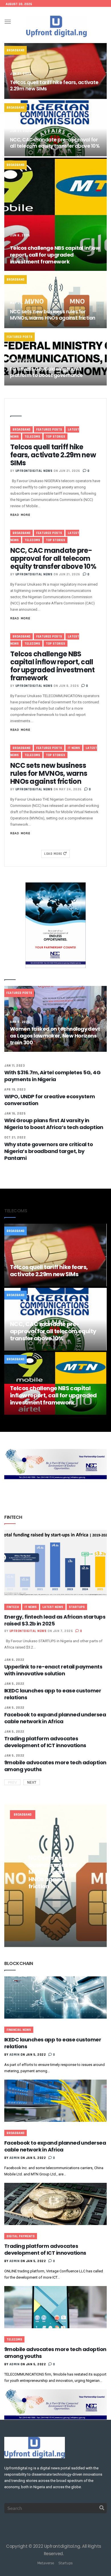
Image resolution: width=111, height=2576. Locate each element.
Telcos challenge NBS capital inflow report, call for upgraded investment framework (55, 255)
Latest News (53, 1607)
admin (15, 2055)
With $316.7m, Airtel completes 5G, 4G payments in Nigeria (52, 1076)
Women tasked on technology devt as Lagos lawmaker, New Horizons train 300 (55, 1036)
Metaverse (46, 2563)
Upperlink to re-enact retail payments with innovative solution (53, 1670)
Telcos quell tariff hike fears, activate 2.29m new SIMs (54, 86)
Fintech (13, 1607)
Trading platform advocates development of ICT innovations (45, 1742)
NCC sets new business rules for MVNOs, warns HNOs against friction (53, 315)
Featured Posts (19, 337)
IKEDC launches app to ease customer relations (53, 1694)
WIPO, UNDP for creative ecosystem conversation (50, 1100)
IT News (74, 748)
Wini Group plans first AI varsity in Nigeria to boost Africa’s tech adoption (54, 1124)
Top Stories (55, 437)
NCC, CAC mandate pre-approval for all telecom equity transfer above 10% (55, 143)
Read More (20, 515)
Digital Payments (21, 2236)
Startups (77, 1607)
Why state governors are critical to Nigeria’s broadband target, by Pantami (49, 1151)
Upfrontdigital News (34, 471)
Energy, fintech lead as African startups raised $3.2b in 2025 (55, 1620)
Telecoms (32, 437)
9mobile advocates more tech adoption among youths (55, 1766)
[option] (55, 1876)
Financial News (19, 2030)
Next (32, 1782)
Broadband (16, 50)
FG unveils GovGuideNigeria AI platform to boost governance (46, 372)
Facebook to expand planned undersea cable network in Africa (55, 1718)
